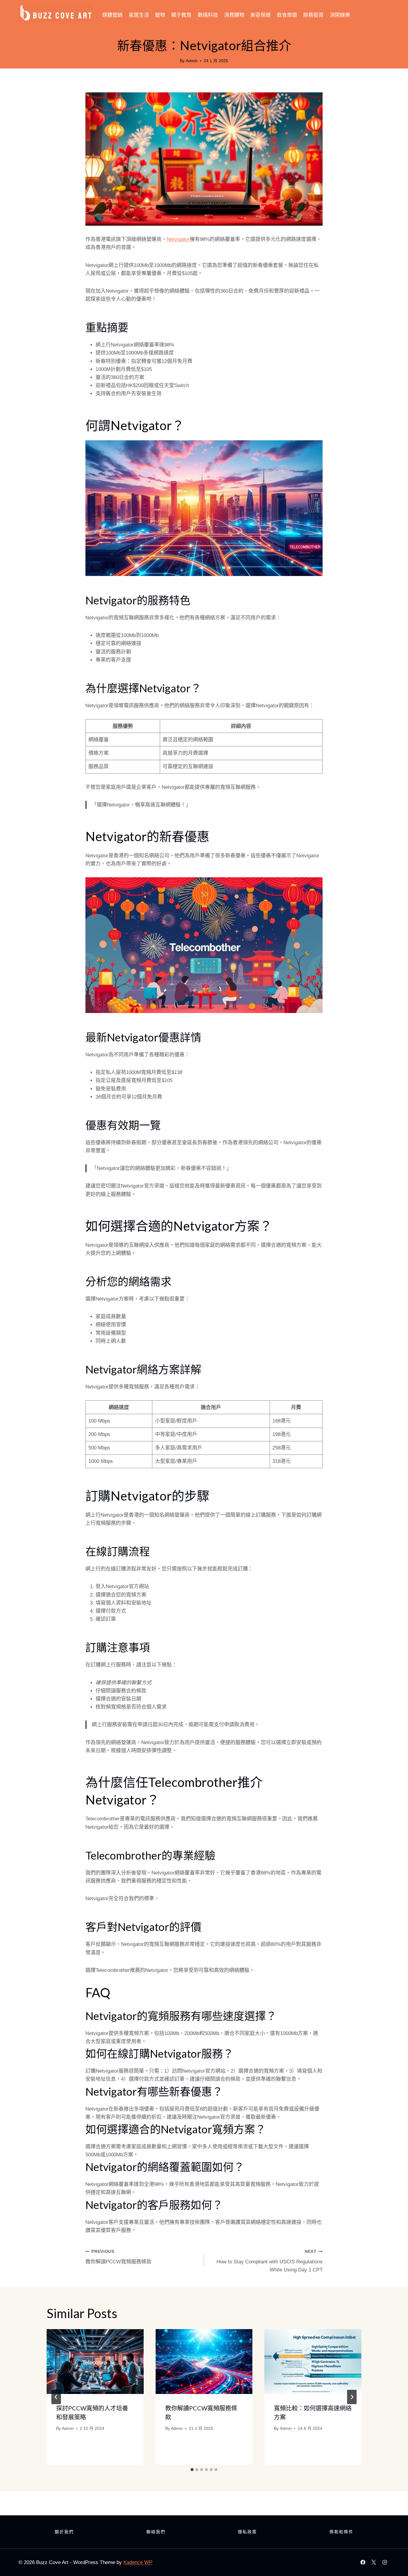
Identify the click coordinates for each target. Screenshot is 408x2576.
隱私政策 (247, 2532)
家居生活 (139, 15)
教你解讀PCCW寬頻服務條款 (118, 2257)
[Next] (352, 2397)
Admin (192, 61)
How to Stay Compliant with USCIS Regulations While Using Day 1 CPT (270, 2261)
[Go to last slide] (56, 2397)
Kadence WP (138, 2562)
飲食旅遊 (287, 15)
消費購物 (234, 15)
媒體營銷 (112, 15)
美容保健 (260, 15)
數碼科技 (208, 15)
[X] (374, 2562)
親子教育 (181, 15)
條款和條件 (341, 2532)
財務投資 (313, 15)
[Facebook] (363, 2562)
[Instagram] (385, 2562)
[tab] (192, 2470)
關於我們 (64, 2532)
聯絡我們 (156, 2532)
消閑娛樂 (340, 15)
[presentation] (95, 2361)
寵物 (160, 15)
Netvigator (178, 239)
